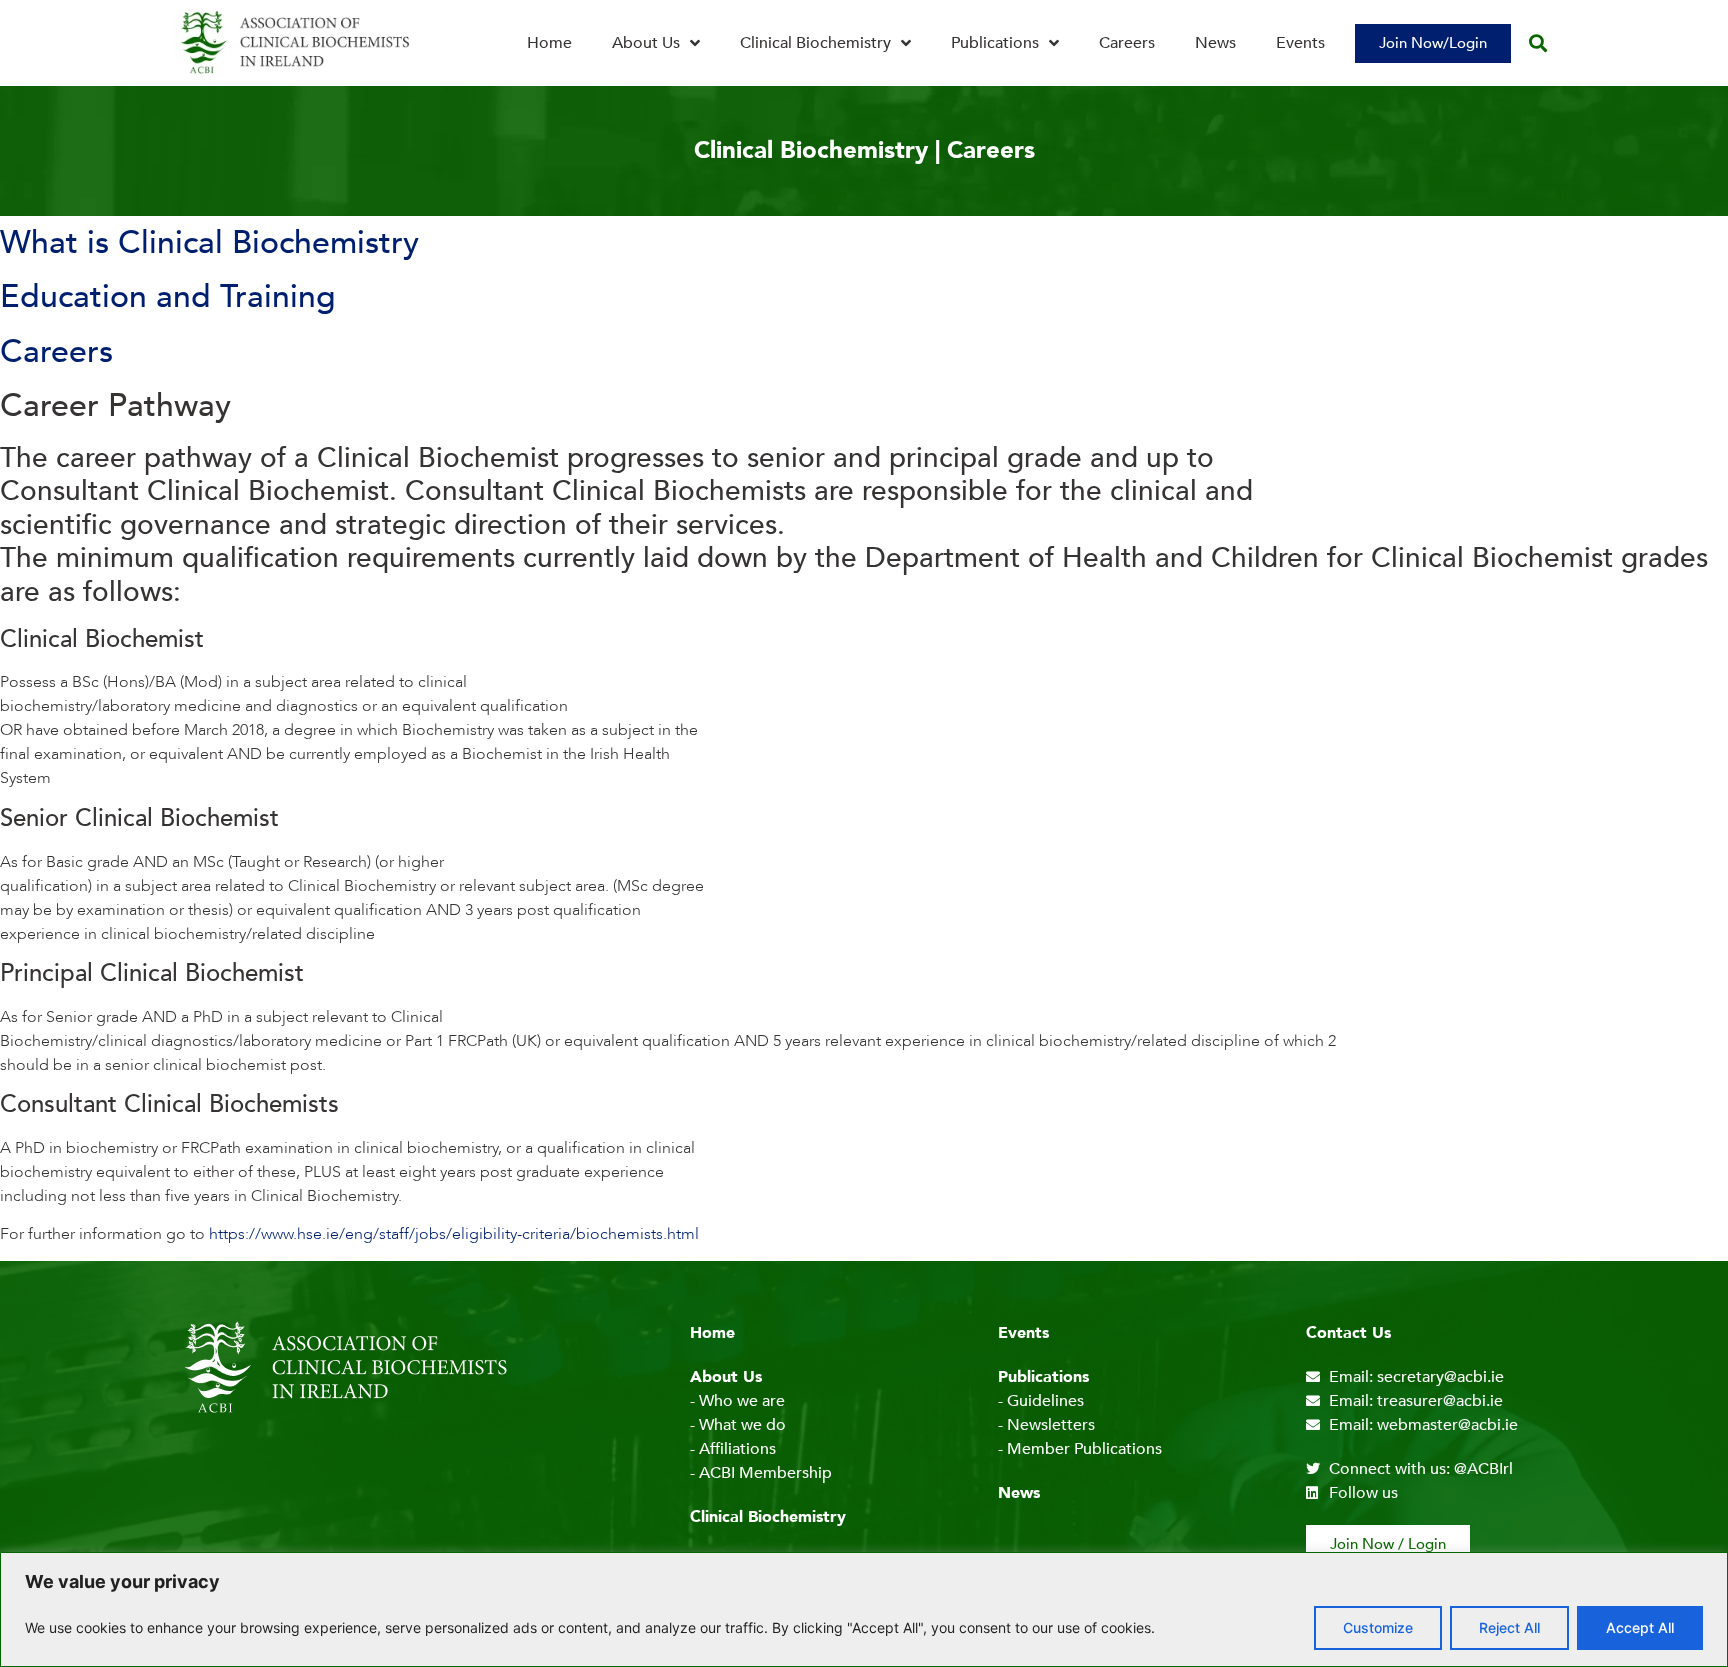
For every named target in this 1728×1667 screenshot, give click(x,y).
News (1215, 43)
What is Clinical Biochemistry (209, 243)
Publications (995, 43)
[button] (1537, 43)
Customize (1378, 1627)
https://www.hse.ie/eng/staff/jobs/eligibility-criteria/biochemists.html (454, 1234)
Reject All (1509, 1627)
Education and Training (168, 297)
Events (1300, 43)
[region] (864, 1609)
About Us (646, 43)
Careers (1127, 43)
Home (549, 43)
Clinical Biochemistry (815, 43)
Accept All (1640, 1627)
